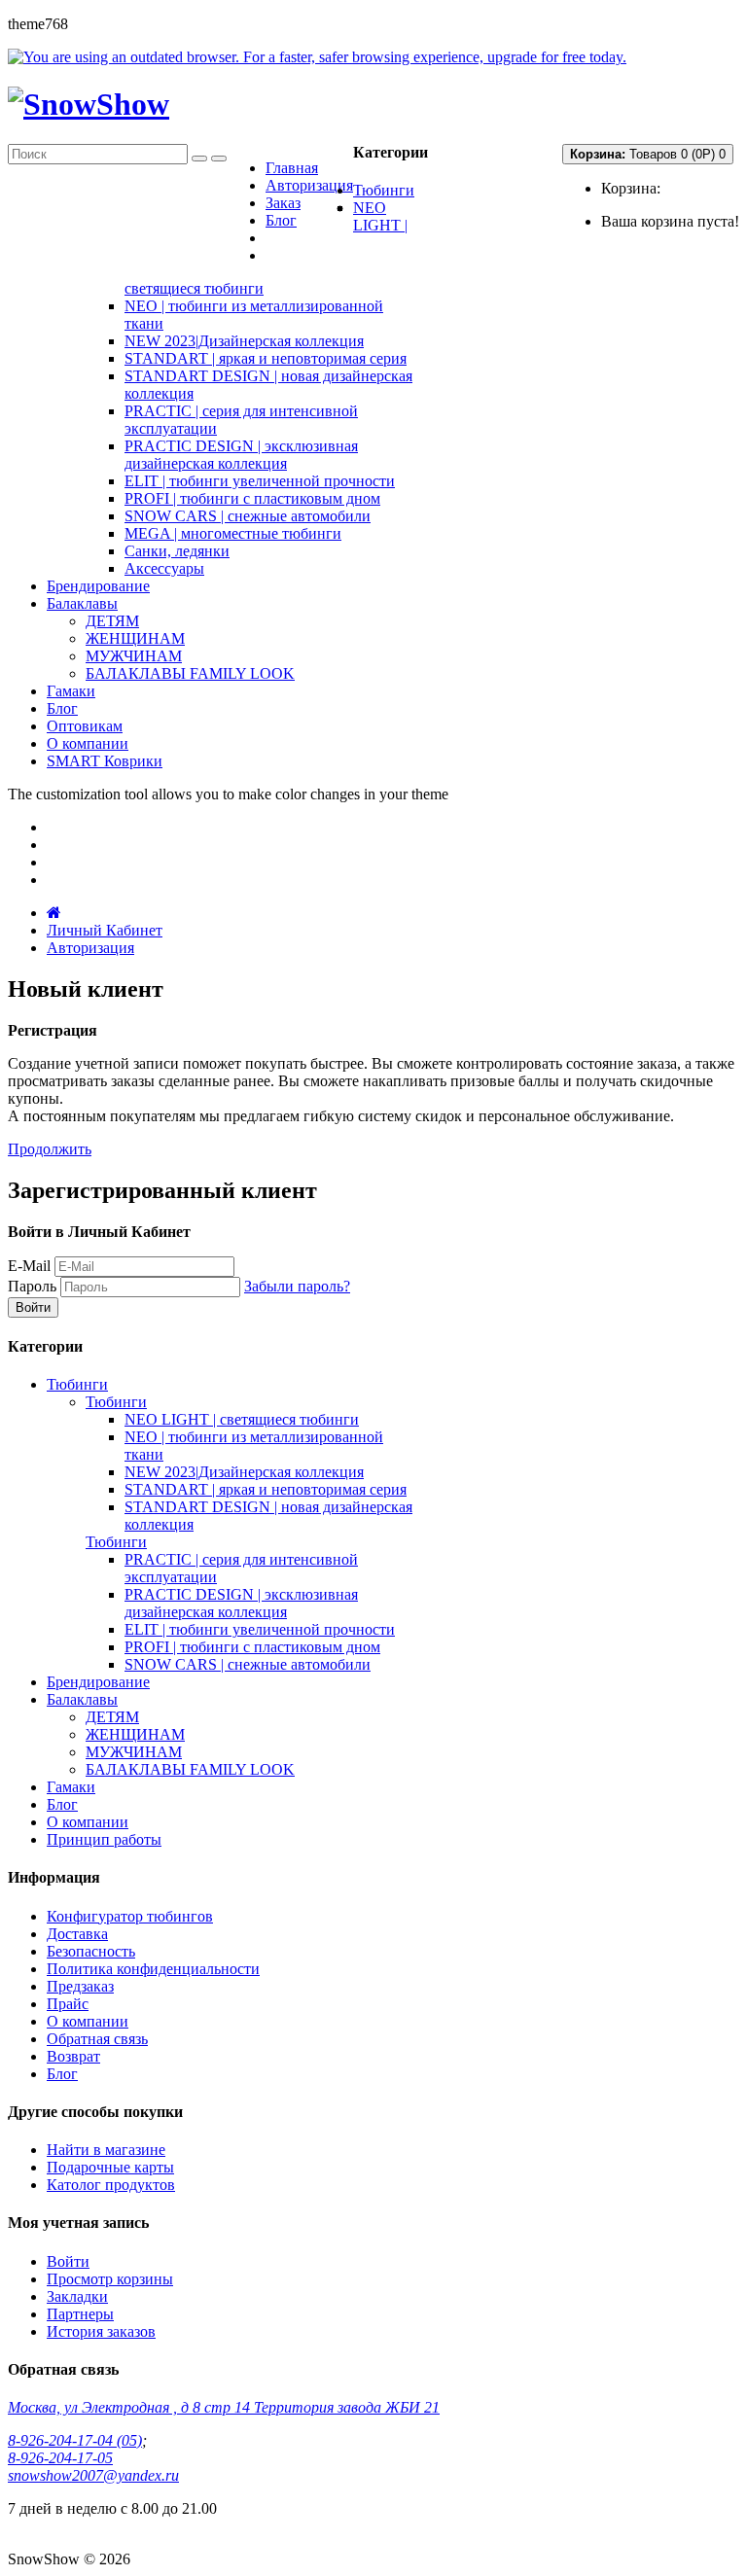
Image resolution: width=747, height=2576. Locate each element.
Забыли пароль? (297, 1286)
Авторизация (309, 185)
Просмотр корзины (110, 2279)
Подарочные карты (110, 2167)
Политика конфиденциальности (153, 1969)
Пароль (32, 1286)
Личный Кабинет (105, 930)
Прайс (68, 2004)
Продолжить (50, 1149)
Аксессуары (164, 568)
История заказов (101, 2331)
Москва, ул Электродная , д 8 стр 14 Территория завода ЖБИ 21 (224, 2407)
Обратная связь (97, 2039)
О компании (88, 2021)
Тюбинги (116, 1402)
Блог (281, 220)
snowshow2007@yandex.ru (93, 2475)
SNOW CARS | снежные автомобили (248, 516)
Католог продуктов (111, 2185)
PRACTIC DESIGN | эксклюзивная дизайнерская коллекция (241, 455)
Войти (68, 2261)
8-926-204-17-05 (60, 2458)
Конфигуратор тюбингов (130, 1916)
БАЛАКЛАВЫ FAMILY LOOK (190, 673)
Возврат (73, 2056)
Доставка (77, 1934)
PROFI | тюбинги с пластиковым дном (252, 498)
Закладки (77, 2296)
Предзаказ (80, 1986)
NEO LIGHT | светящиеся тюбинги (242, 1419)
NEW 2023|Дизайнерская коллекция (244, 341)
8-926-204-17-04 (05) (75, 2440)
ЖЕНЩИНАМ (135, 638)
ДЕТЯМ (112, 621)
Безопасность (91, 1951)
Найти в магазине (106, 2150)
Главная (292, 168)
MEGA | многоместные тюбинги (233, 533)
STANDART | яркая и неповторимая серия (266, 358)
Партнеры (80, 2314)
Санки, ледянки (177, 551)
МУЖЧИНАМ (134, 656)
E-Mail (29, 1266)
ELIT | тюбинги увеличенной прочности (260, 481)
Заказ (283, 203)
